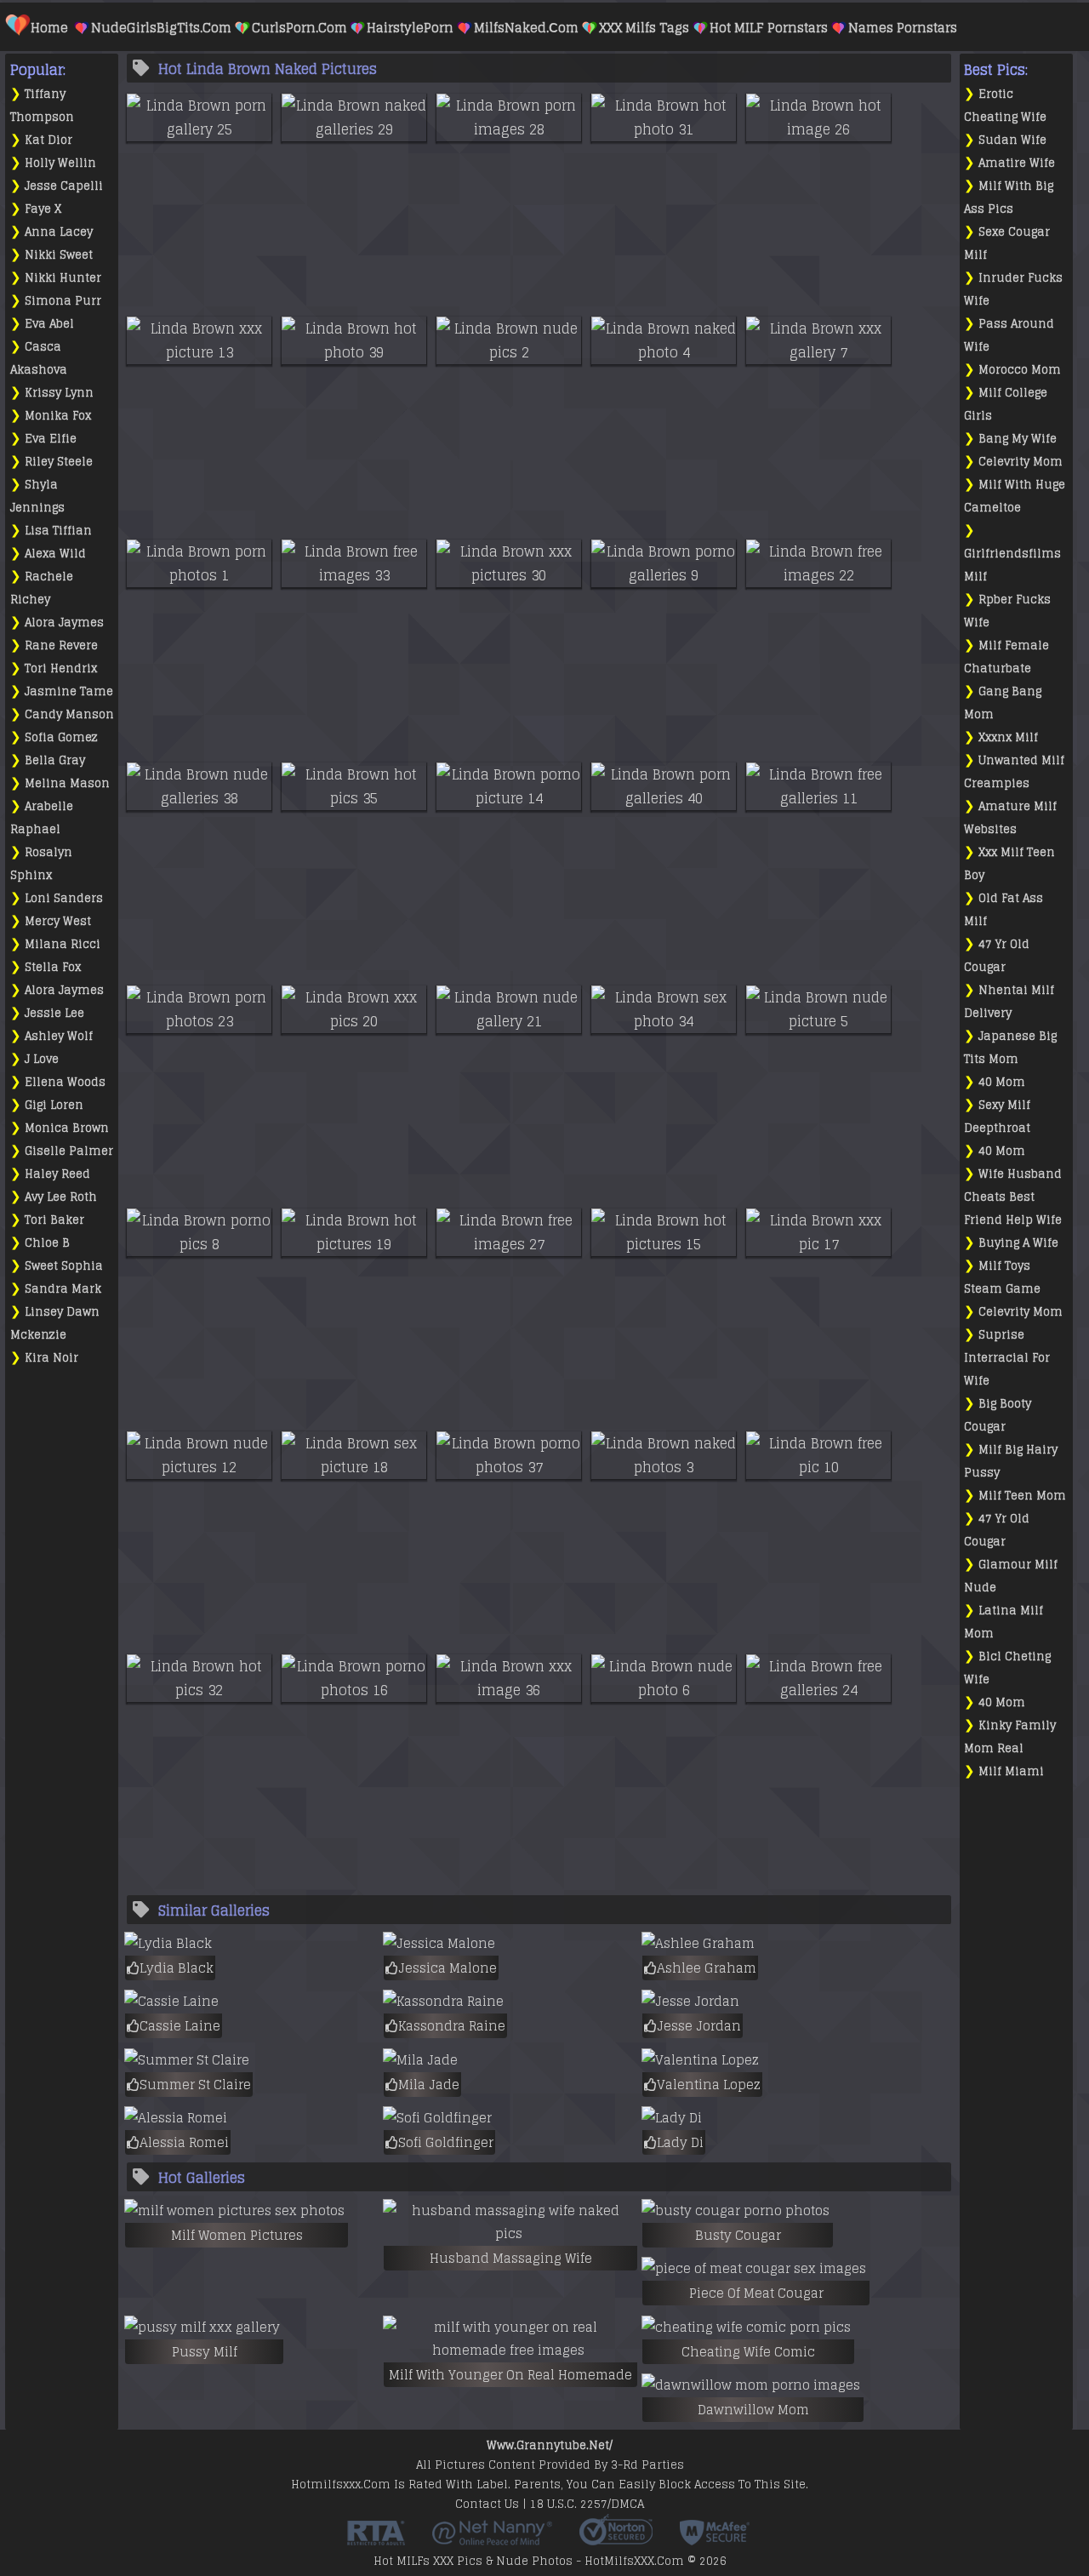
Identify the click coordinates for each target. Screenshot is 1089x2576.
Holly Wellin (60, 163)
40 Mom (1002, 1082)
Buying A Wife (1018, 1243)
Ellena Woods (65, 1082)
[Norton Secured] (616, 2539)
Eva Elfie (51, 439)
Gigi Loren (54, 1105)
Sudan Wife (1012, 140)
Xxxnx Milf (1008, 737)
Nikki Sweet (59, 255)
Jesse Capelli (64, 186)
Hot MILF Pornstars (769, 28)
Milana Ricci (63, 944)
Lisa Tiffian (58, 531)
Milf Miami (1011, 1771)
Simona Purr (63, 301)
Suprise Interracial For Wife (1007, 1358)
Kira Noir (51, 1358)
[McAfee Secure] (715, 2539)
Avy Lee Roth (61, 1197)
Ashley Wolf (59, 1036)
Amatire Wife (1017, 163)
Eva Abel (49, 324)
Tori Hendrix (61, 668)
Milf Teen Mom (1022, 1496)
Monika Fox (58, 416)
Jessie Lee (54, 1013)
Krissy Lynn (59, 393)
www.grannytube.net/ (550, 2445)
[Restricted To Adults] (376, 2539)
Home (49, 28)
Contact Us (487, 2504)
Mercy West (58, 921)
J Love (42, 1059)
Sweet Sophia (64, 1266)
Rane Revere (61, 645)
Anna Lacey (59, 232)
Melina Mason (67, 783)
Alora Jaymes (64, 623)
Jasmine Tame (69, 691)
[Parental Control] (492, 2539)
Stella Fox (53, 967)
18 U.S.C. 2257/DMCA (587, 2504)
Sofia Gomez (61, 737)
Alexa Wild (55, 554)
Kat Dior (48, 140)
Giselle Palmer (69, 1151)
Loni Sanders (64, 898)
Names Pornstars (903, 28)
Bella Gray (55, 760)
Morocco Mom (1020, 370)
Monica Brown (67, 1128)
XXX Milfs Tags (644, 28)
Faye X (43, 209)
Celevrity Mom (1021, 462)
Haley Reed (57, 1174)
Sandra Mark (63, 1289)
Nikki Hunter (63, 278)
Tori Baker (54, 1220)
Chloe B (47, 1243)
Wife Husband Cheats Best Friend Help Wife (1013, 1197)
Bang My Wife (1018, 439)
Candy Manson (69, 714)
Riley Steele (59, 462)
